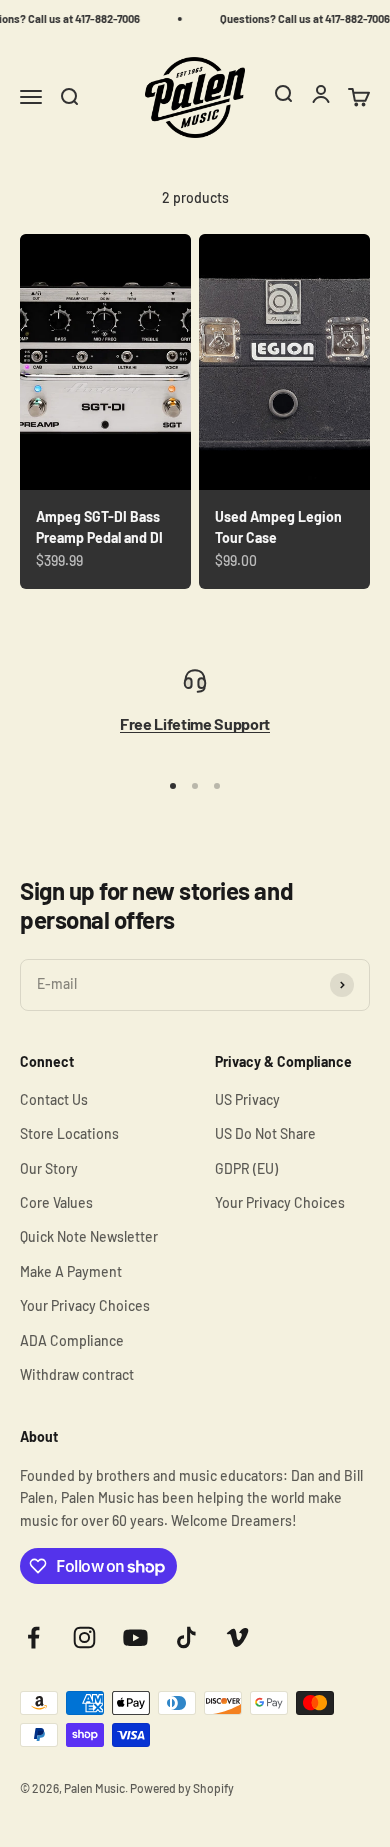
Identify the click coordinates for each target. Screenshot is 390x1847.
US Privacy (247, 1099)
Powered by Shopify (182, 1788)
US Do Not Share (265, 1133)
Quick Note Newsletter (89, 1236)
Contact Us (54, 1099)
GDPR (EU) (246, 1168)
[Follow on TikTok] (186, 1637)
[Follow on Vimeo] (237, 1637)
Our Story (49, 1168)
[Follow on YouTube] (135, 1637)
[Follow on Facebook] (33, 1637)
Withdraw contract (77, 1374)
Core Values (56, 1202)
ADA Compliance (72, 1340)
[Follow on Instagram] (84, 1637)
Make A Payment (71, 1271)
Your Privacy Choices (85, 1305)
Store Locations (69, 1133)
